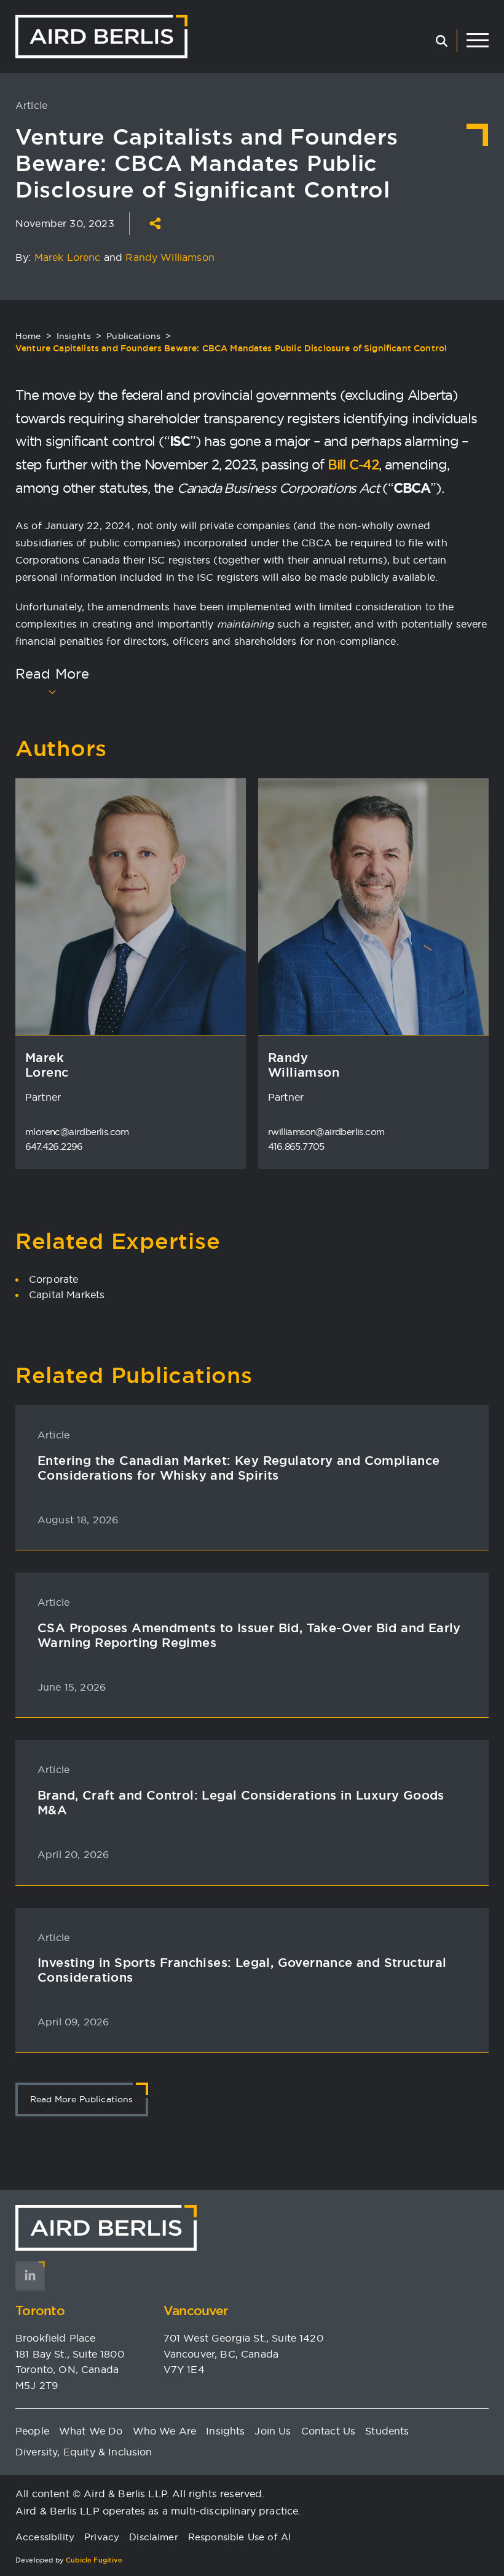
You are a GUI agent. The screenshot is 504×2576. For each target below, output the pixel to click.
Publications (133, 336)
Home (28, 336)
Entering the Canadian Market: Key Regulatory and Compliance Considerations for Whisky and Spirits (239, 1468)
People (32, 2431)
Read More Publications (82, 2099)
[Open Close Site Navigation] (478, 41)
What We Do (91, 2431)
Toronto (40, 2311)
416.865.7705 (296, 1146)
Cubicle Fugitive (94, 2560)
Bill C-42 (353, 465)
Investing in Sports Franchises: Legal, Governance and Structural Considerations (242, 1970)
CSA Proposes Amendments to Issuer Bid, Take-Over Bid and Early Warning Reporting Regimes (249, 1635)
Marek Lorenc (68, 257)
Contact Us (329, 2431)
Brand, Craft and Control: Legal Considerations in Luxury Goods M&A (241, 1803)
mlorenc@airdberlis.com (77, 1132)
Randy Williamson (170, 257)
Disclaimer (154, 2537)
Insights (74, 336)
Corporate (53, 1279)
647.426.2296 (54, 1146)
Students (387, 2431)
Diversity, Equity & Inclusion (84, 2452)
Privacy (102, 2537)
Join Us (273, 2431)
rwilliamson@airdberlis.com (326, 1132)
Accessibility (45, 2537)
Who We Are (165, 2431)
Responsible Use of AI (239, 2537)
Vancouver (196, 2311)
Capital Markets (67, 1294)
